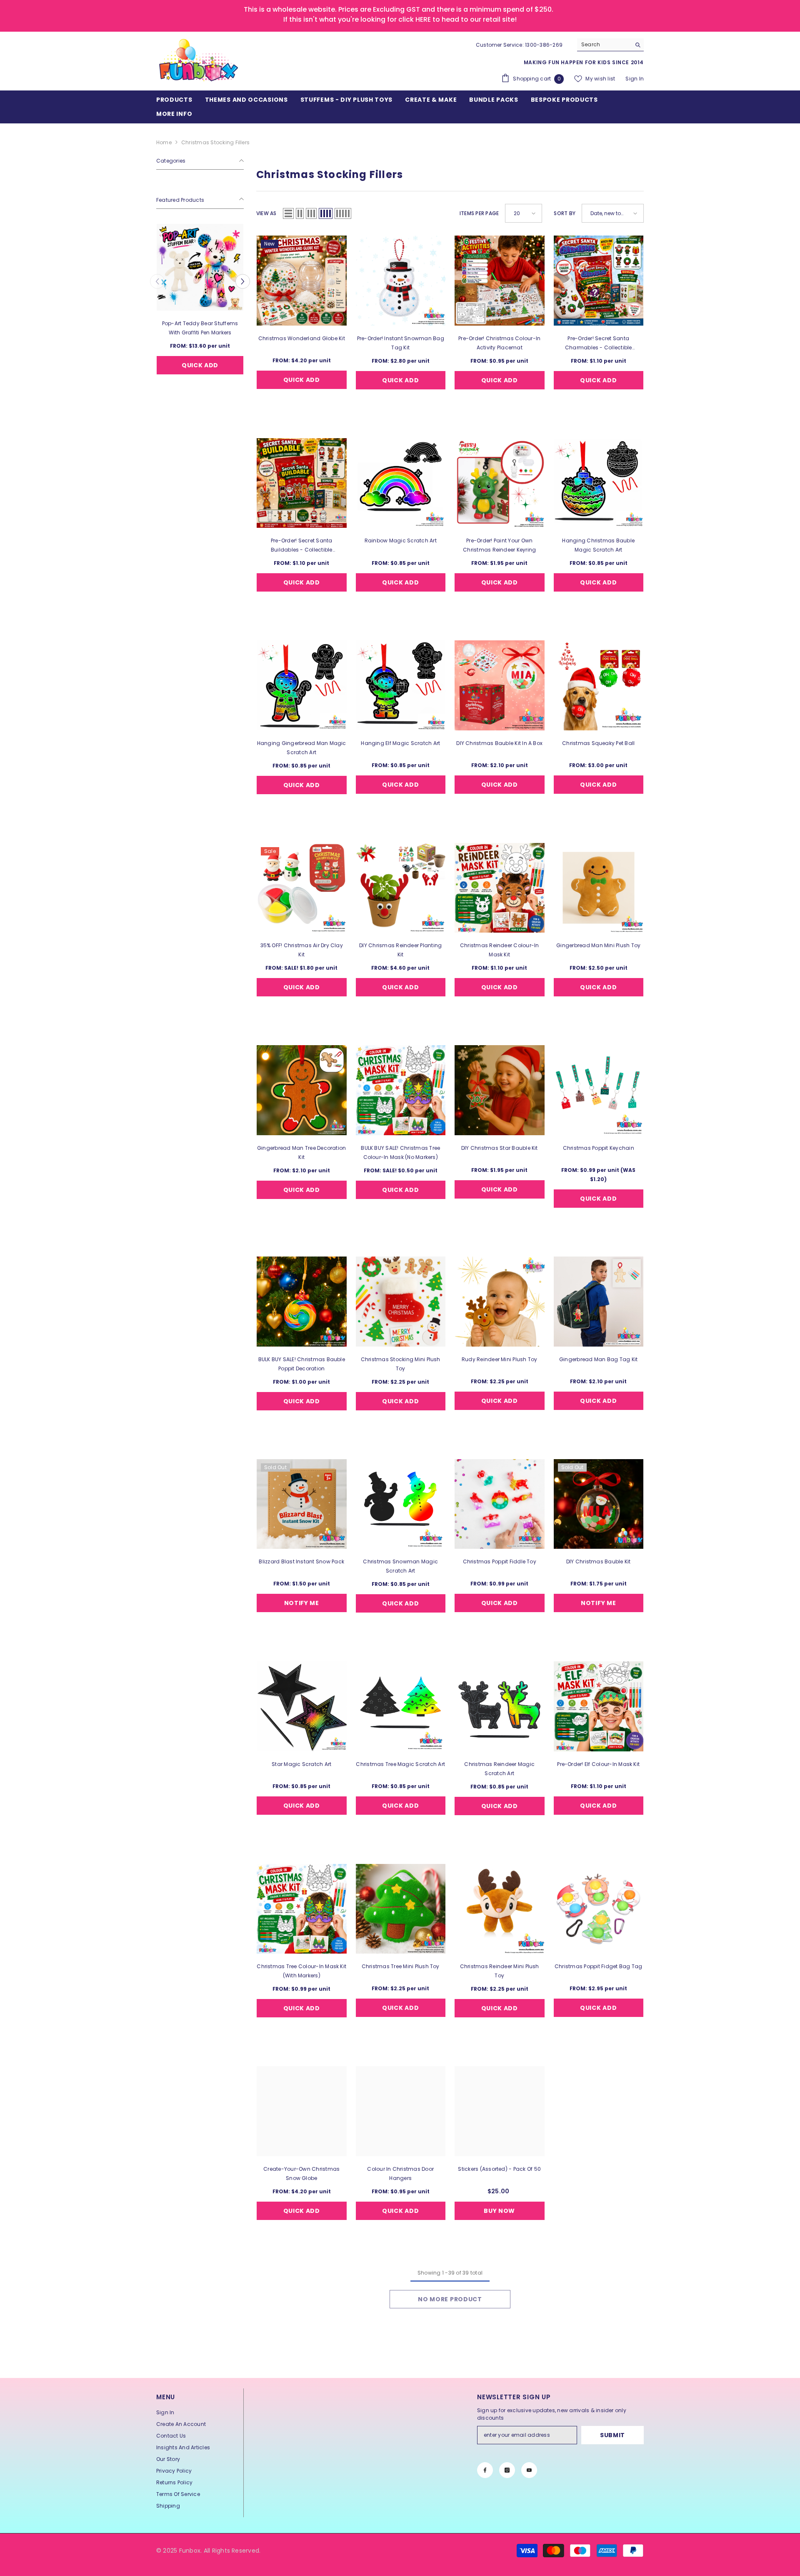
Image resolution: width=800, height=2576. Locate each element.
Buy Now (499, 2211)
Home (164, 142)
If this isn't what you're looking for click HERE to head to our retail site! (400, 19)
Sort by (565, 213)
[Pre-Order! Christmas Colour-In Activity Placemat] (500, 281)
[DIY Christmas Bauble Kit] (599, 1504)
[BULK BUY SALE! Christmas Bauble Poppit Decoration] (302, 1302)
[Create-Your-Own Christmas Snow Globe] (302, 2111)
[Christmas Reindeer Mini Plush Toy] (500, 1909)
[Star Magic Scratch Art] (302, 1706)
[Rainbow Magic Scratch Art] (401, 483)
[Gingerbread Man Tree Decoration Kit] (302, 1090)
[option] (200, 310)
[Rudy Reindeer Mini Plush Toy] (500, 1302)
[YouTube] (529, 2470)
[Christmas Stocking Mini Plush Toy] (401, 1302)
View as (266, 213)
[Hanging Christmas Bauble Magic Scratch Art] (599, 483)
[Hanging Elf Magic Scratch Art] (401, 685)
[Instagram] (507, 2470)
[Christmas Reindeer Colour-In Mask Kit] (500, 888)
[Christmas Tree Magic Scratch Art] (401, 1706)
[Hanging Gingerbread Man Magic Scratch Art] (302, 685)
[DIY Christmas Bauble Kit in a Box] (500, 685)
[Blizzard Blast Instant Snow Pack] (302, 1504)
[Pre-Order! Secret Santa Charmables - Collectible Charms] (599, 281)
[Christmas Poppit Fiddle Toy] (500, 1504)
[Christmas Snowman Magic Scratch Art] (401, 1504)
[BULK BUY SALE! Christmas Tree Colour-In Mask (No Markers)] (401, 1090)
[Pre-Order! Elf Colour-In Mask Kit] (599, 1706)
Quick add (200, 365)
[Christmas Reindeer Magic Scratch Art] (500, 1706)
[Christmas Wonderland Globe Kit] (302, 281)
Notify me (302, 1603)
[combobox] (604, 45)
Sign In (635, 79)
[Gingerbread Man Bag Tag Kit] (599, 1302)
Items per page (479, 213)
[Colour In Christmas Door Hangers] (401, 2111)
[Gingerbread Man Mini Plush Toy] (599, 888)
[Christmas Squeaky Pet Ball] (599, 685)
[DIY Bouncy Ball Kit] (200, 267)
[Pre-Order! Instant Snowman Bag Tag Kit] (401, 281)
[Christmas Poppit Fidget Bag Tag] (599, 1909)
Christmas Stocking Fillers (215, 142)
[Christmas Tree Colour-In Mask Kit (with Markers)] (302, 1909)
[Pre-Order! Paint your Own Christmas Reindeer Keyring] (500, 483)
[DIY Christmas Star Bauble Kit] (500, 1090)
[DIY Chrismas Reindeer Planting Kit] (401, 888)
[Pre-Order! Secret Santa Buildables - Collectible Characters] (302, 483)
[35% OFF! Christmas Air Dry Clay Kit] (302, 888)
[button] (157, 281)
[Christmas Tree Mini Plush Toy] (401, 1909)
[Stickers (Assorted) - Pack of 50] (500, 2111)
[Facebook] (485, 2470)
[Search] (610, 45)
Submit (612, 2435)
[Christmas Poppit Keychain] (599, 1090)
